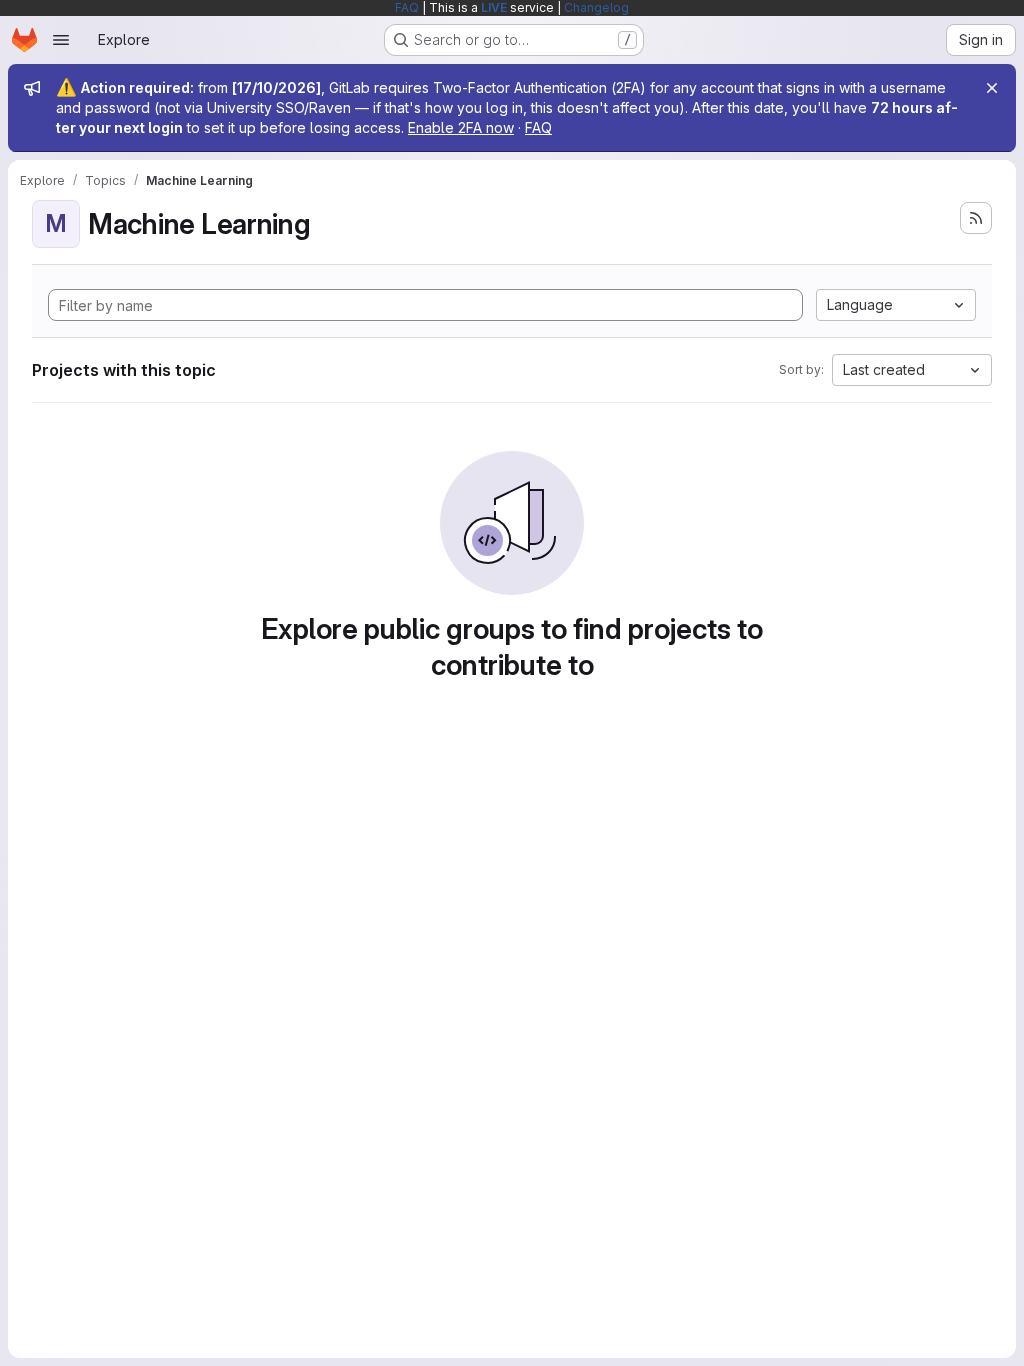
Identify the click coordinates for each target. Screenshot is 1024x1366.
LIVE (494, 7)
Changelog (596, 7)
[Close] (992, 88)
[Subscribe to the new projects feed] (976, 218)
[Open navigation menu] (61, 40)
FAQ (407, 7)
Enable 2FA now (461, 127)
